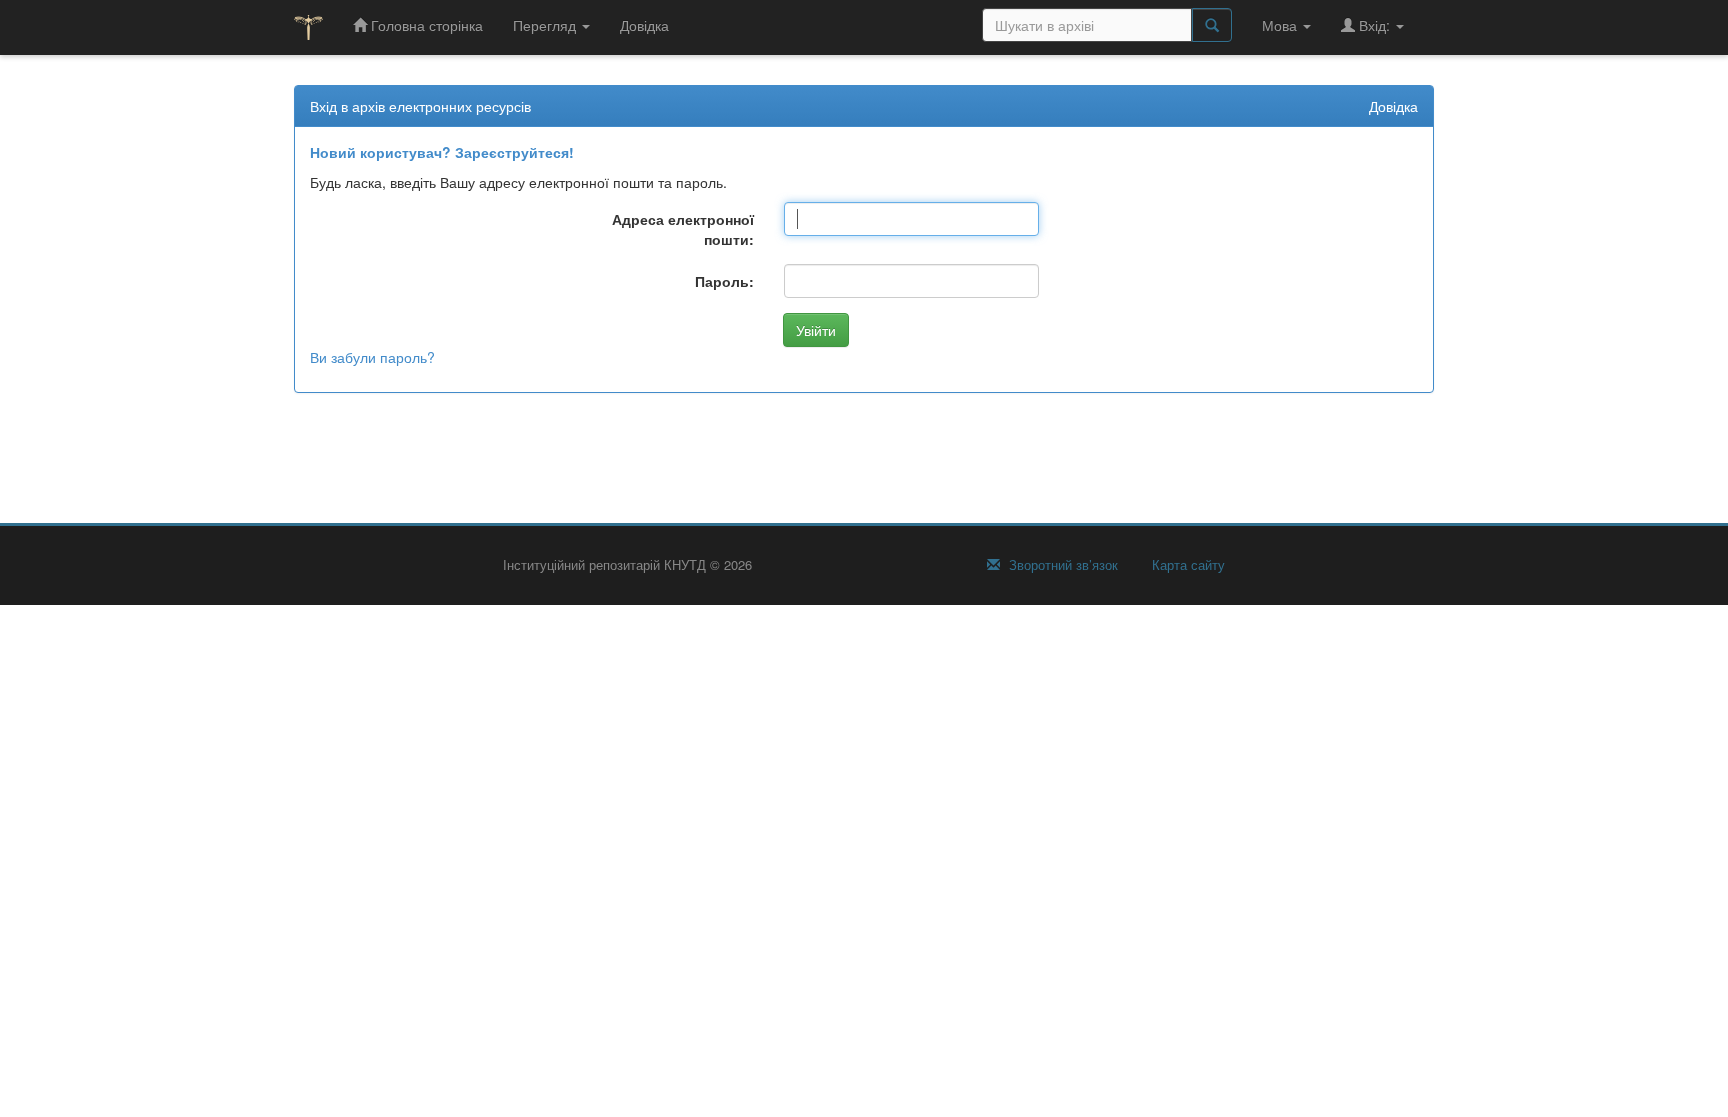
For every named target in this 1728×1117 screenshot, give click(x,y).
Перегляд (546, 25)
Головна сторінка (425, 25)
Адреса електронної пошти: (683, 229)
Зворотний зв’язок (1061, 565)
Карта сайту (1186, 565)
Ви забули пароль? (372, 357)
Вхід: (1374, 25)
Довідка (644, 25)
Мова (1281, 25)
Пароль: (724, 281)
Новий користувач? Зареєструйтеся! (442, 152)
